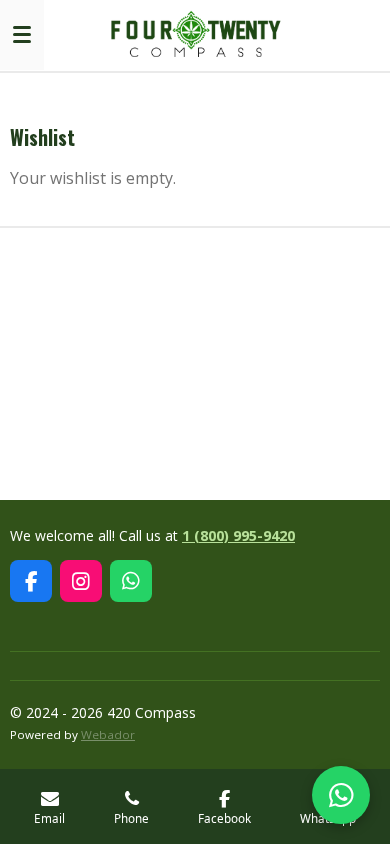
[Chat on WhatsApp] (341, 795)
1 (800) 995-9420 (238, 535)
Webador (108, 734)
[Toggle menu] (22, 35)
